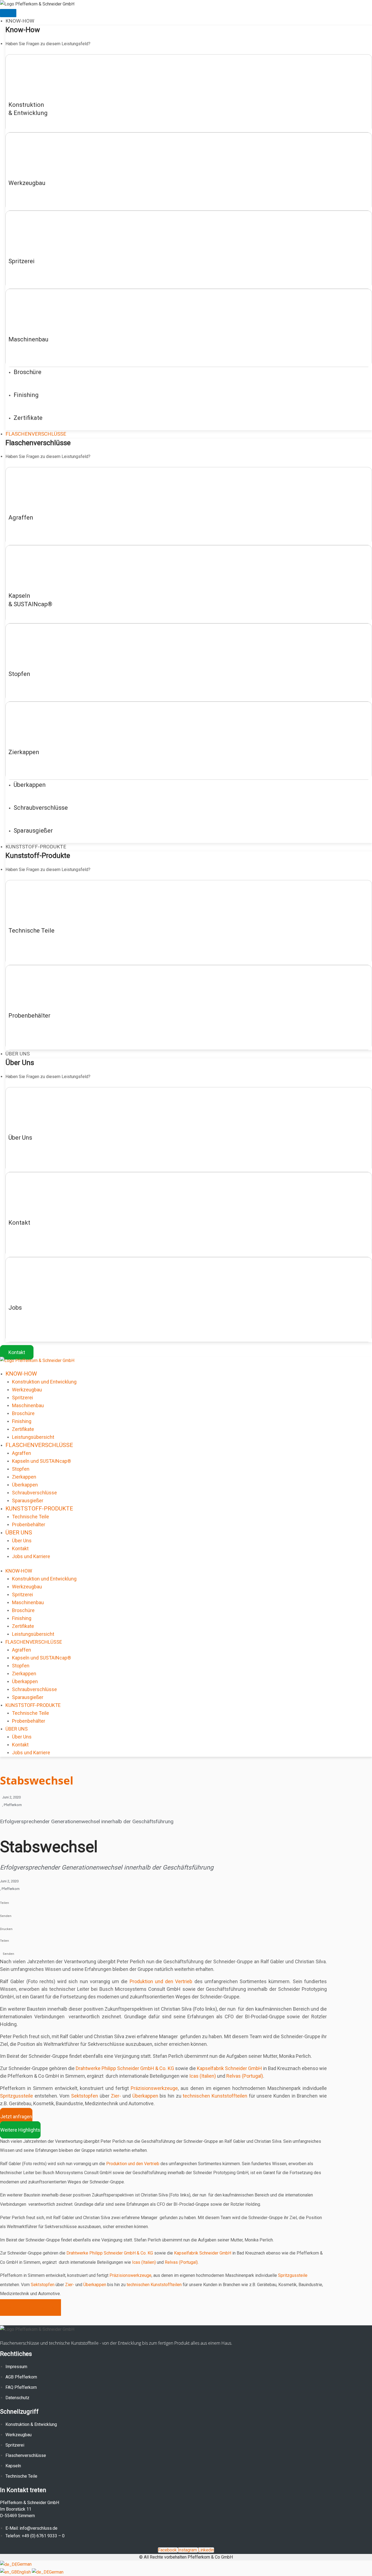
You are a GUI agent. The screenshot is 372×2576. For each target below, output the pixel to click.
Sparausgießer (28, 1501)
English (24, 2572)
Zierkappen (24, 1477)
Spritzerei (22, 1398)
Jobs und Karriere (31, 1556)
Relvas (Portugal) (245, 2076)
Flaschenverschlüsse (39, 1445)
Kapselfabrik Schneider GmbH (229, 2068)
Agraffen (22, 1453)
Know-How (21, 1374)
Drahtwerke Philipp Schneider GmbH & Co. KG (125, 2068)
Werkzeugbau (27, 1390)
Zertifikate (23, 1429)
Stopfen (21, 1469)
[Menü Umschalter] (8, 13)
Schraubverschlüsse (34, 1493)
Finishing (22, 1421)
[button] (186, 1903)
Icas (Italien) (203, 2076)
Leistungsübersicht (33, 1437)
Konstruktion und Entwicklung (44, 1382)
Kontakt (20, 1548)
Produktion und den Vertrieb (161, 1981)
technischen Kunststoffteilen (215, 2096)
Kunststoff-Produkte (39, 1509)
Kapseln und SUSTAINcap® (42, 1461)
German (24, 2564)
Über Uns (19, 1533)
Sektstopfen (85, 2096)
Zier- (116, 2096)
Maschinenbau (28, 1405)
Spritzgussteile (16, 2096)
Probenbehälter (29, 1524)
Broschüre (23, 1413)
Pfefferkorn (13, 1805)
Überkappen (25, 1485)
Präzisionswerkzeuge (154, 2088)
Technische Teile (31, 1517)
